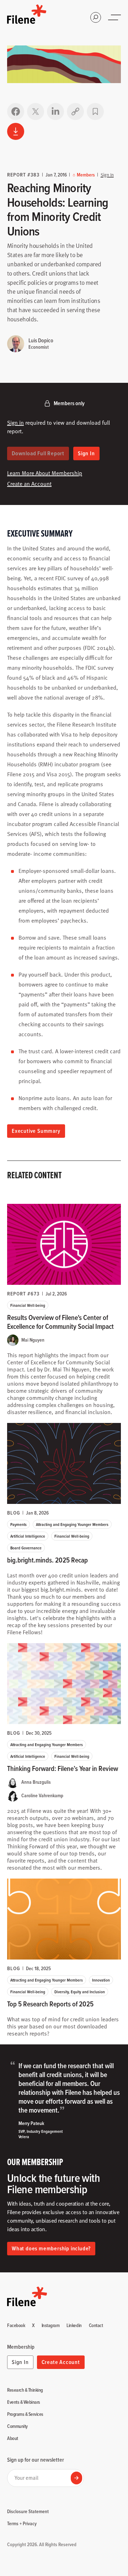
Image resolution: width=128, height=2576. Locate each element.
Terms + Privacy (22, 2523)
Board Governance (26, 1548)
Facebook (16, 2326)
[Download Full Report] (16, 131)
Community (17, 2426)
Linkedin (74, 2326)
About (13, 2439)
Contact (96, 2326)
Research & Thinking (25, 2390)
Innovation (101, 1980)
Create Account (61, 2362)
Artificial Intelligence (28, 1536)
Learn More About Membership (45, 473)
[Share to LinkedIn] (55, 112)
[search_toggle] (96, 17)
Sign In (107, 175)
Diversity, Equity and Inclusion (80, 1992)
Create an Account (29, 484)
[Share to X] (36, 112)
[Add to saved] (95, 112)
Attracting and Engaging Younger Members (72, 1524)
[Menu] (115, 17)
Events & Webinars (24, 2402)
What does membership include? (51, 2248)
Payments (18, 1524)
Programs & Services (25, 2414)
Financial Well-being (28, 1305)
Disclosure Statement (28, 2511)
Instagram (51, 2326)
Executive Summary (36, 1131)
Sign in (15, 423)
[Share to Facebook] (16, 112)
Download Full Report (38, 453)
